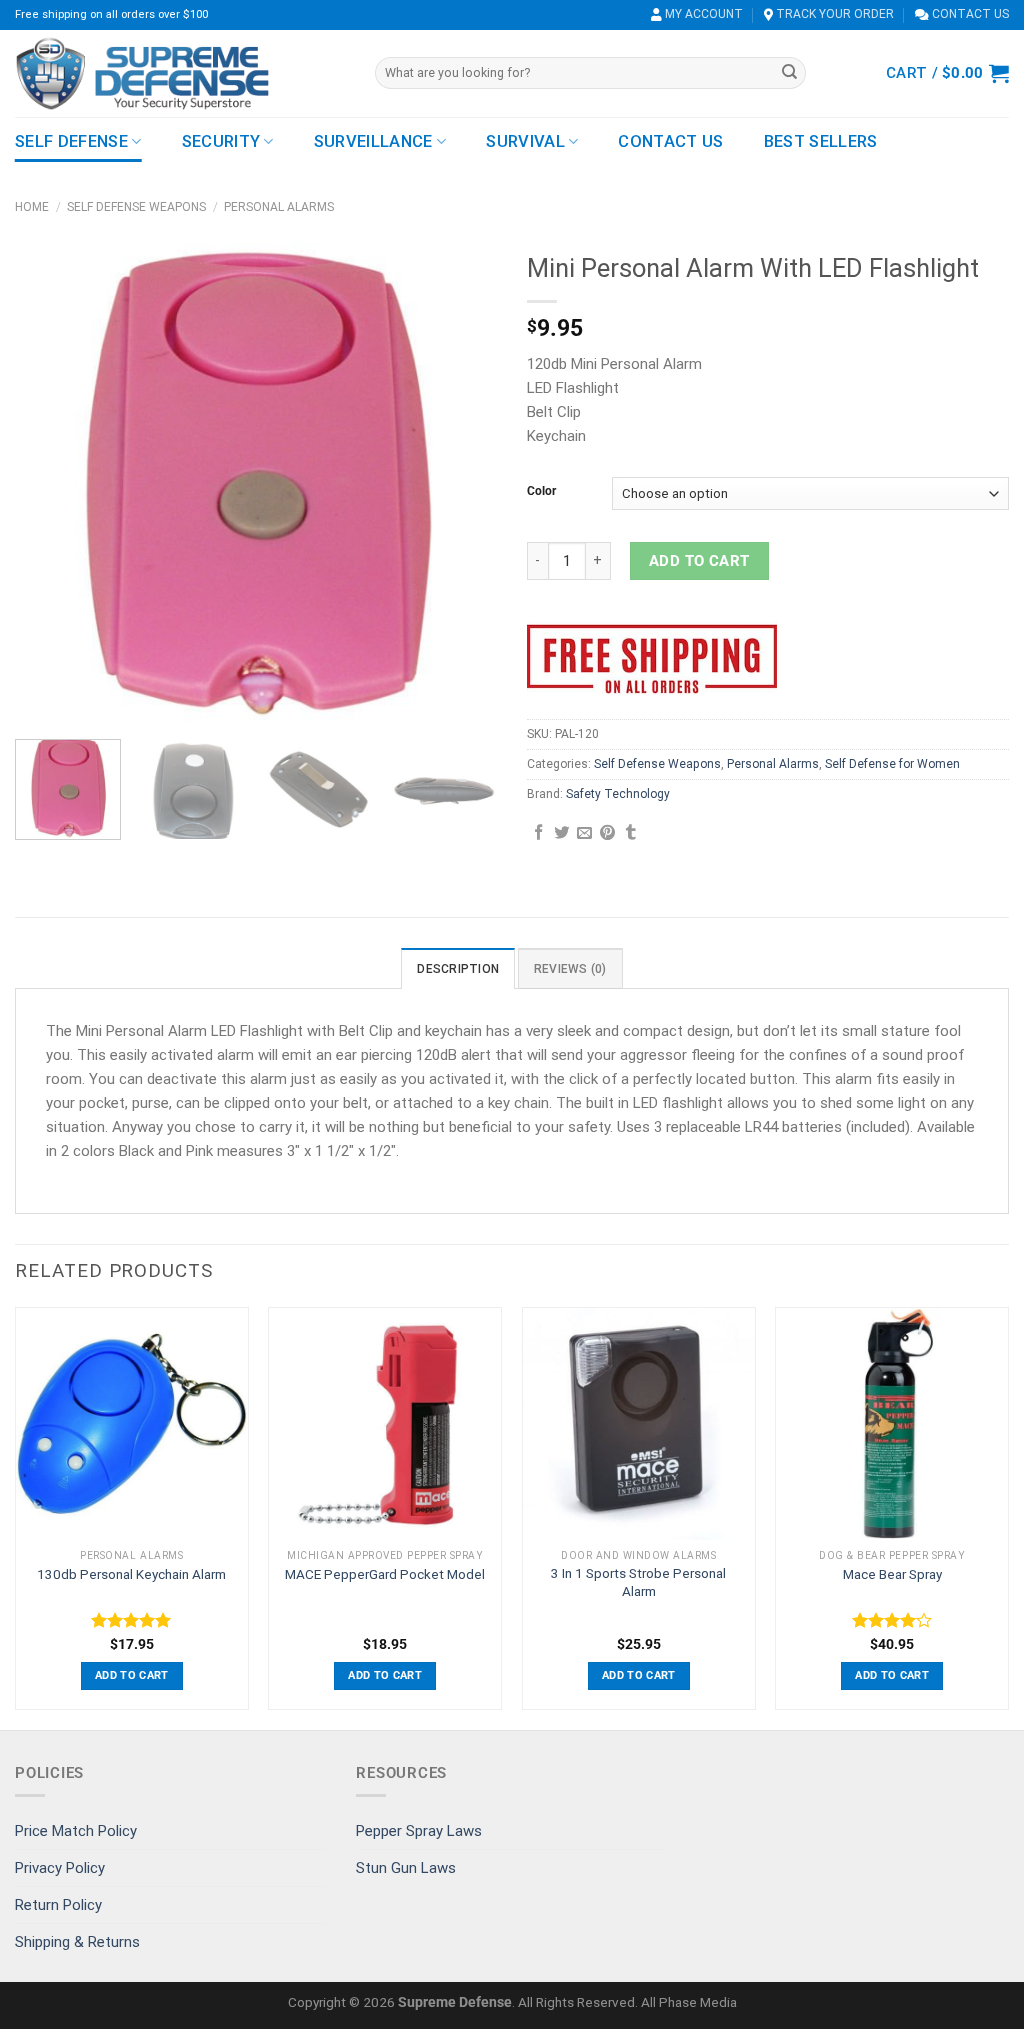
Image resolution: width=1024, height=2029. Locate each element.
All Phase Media (689, 2002)
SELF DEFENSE (71, 141)
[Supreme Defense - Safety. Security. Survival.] (180, 73)
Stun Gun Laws (406, 1868)
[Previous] (50, 483)
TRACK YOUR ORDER (833, 14)
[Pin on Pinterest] (607, 833)
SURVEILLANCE (373, 141)
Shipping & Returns (77, 1942)
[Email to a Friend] (584, 833)
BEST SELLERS (821, 141)
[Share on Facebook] (538, 833)
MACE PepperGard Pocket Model (385, 1574)
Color (541, 491)
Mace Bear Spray (892, 1574)
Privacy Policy (60, 1868)
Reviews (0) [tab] (570, 969)
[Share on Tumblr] (630, 833)
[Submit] (789, 73)
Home (32, 207)
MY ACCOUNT (702, 14)
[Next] (462, 483)
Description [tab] (458, 969)
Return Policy (58, 1905)
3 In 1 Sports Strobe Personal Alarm (638, 1582)
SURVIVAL (525, 141)
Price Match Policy (76, 1831)
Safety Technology (618, 794)
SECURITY (221, 141)
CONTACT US (969, 14)
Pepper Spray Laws (419, 1831)
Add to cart (699, 561)
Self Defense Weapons (136, 207)
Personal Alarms (279, 207)
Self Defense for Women (892, 764)
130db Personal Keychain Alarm (131, 1574)
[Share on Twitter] (561, 833)
